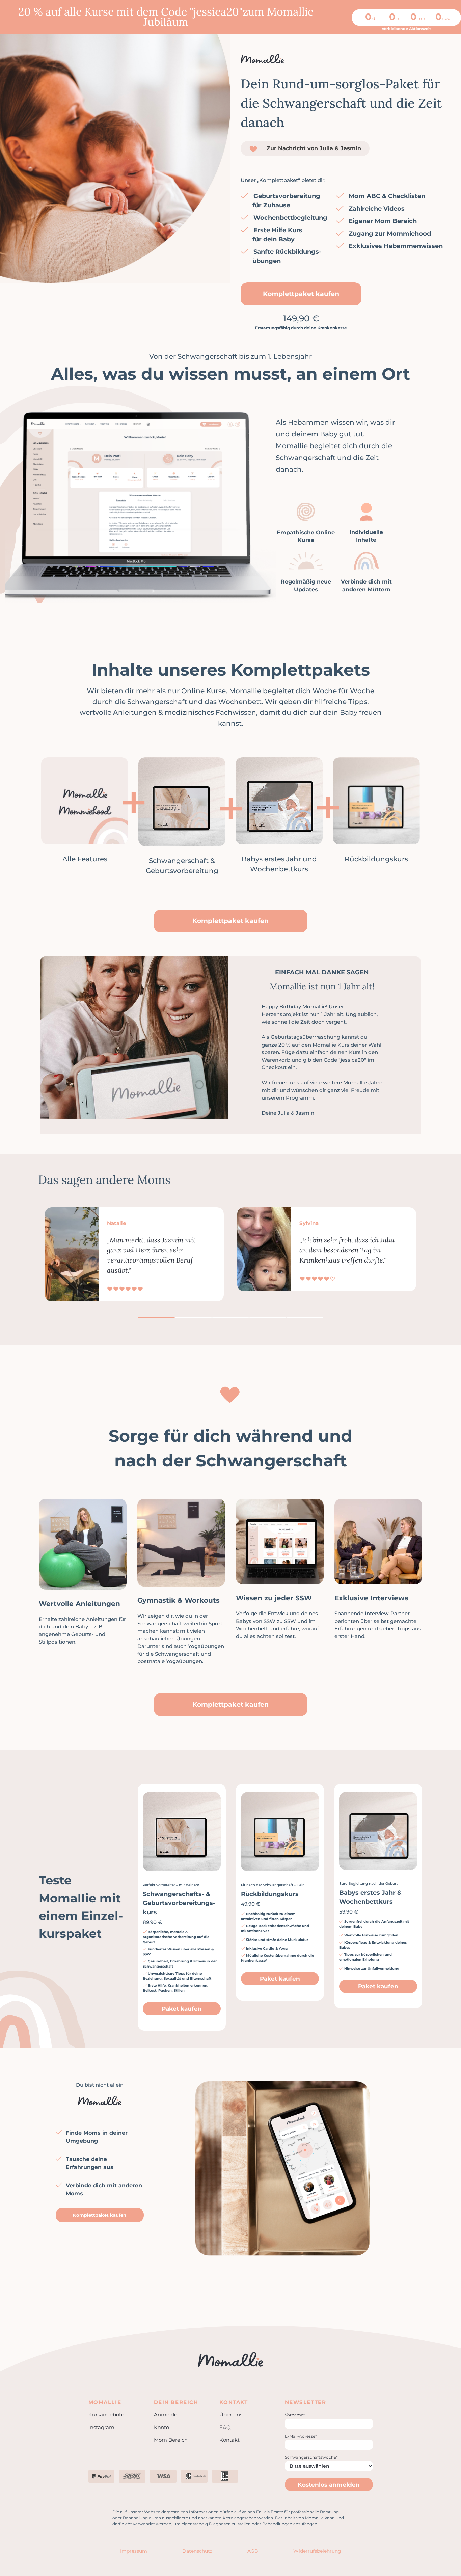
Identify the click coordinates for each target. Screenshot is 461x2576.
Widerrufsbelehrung (317, 2551)
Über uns (231, 2415)
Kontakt (229, 2440)
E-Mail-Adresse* (301, 2436)
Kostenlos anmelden (329, 2485)
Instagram (101, 2427)
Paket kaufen (182, 2009)
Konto (161, 2427)
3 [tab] (231, 1317)
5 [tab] (305, 1317)
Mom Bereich (171, 2440)
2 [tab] (193, 1317)
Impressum (134, 2551)
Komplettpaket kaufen (301, 294)
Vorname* (295, 2415)
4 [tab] (268, 1317)
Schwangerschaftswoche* (311, 2457)
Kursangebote (106, 2415)
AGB (253, 2551)
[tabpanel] (134, 1254)
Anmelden (167, 2415)
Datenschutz (197, 2551)
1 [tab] (156, 1317)
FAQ (225, 2427)
